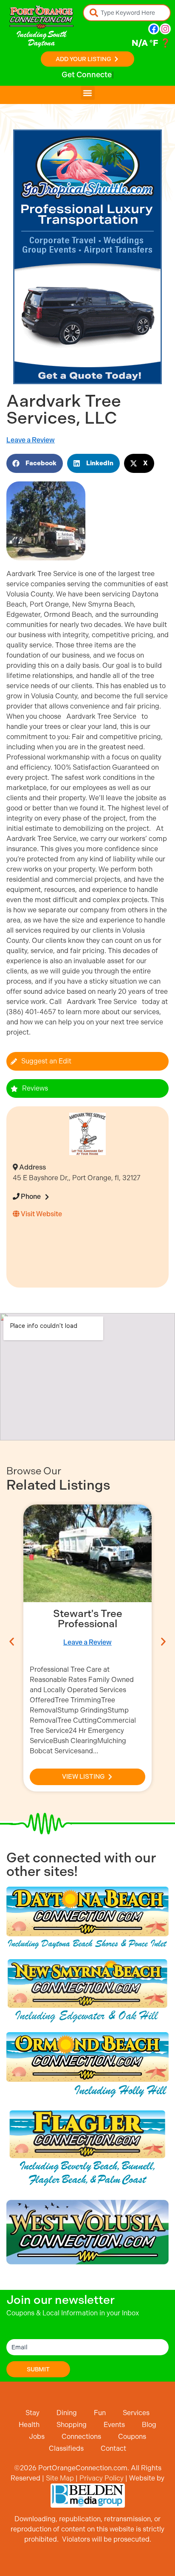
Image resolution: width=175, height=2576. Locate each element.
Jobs (37, 2437)
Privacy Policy (102, 2478)
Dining (67, 2413)
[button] (88, 93)
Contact (113, 2448)
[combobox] (127, 13)
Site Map (60, 2478)
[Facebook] (154, 29)
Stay (32, 2413)
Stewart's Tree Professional (88, 1619)
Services (136, 2413)
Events (114, 2425)
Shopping (72, 2425)
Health (29, 2425)
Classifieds (66, 2448)
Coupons (132, 2437)
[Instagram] (165, 29)
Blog (149, 2425)
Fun (100, 2413)
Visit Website (41, 1214)
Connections (81, 2437)
